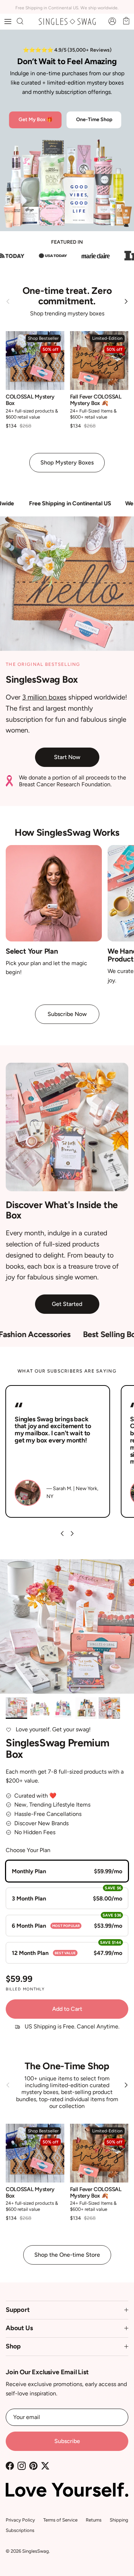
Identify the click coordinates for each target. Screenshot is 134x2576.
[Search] (24, 22)
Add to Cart (67, 2009)
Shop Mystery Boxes (67, 462)
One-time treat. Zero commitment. (67, 296)
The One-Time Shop (67, 2066)
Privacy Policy (20, 2520)
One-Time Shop (94, 120)
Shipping (119, 2520)
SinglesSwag (36, 2551)
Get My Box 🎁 (36, 120)
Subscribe (67, 2441)
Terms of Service (60, 2520)
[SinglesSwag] (67, 22)
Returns (94, 2520)
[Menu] (8, 22)
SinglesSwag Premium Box (58, 1748)
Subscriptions (20, 2530)
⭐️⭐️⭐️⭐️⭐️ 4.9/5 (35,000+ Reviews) (67, 50)
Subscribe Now (67, 1014)
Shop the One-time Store (67, 2255)
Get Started (67, 1304)
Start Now (67, 757)
